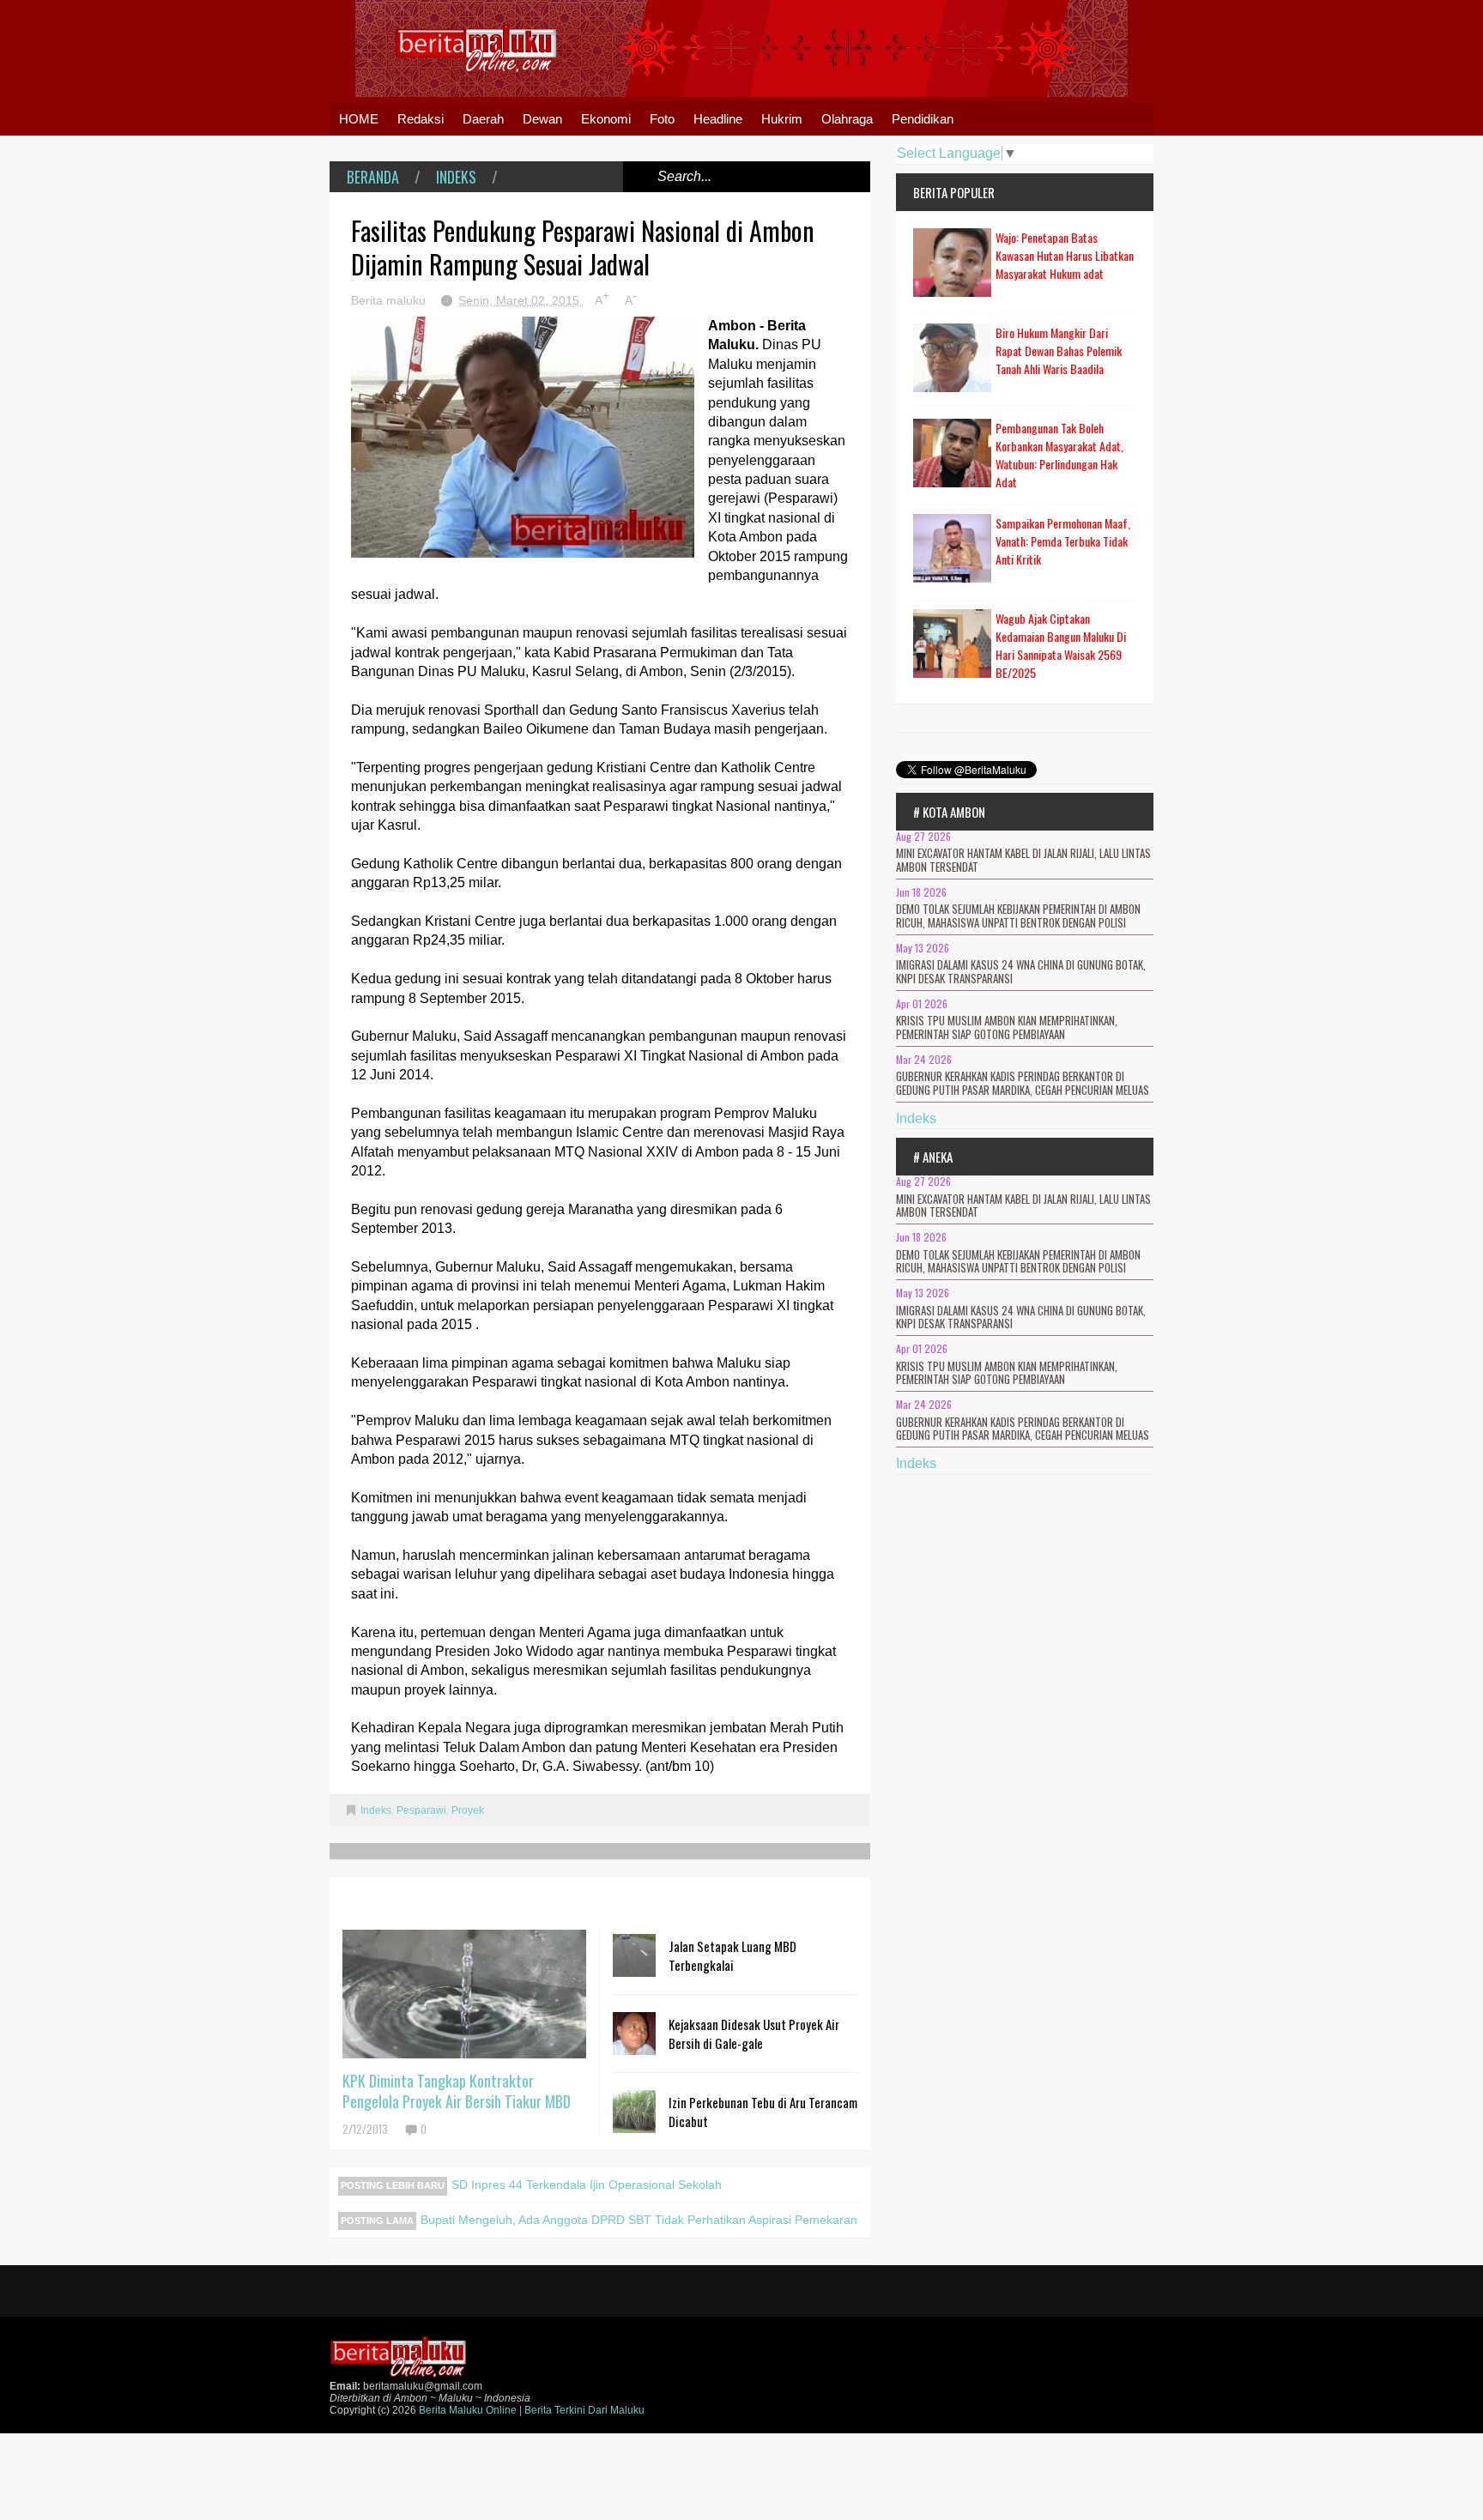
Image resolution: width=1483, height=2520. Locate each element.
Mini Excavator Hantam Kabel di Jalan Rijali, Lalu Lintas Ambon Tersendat (1023, 860)
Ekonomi (606, 119)
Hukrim (782, 119)
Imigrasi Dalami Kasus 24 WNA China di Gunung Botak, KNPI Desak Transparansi (1021, 971)
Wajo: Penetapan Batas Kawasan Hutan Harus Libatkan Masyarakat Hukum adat (1065, 255)
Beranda (373, 177)
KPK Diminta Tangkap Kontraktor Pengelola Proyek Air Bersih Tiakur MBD (457, 2091)
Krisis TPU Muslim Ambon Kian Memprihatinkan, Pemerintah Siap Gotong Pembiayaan (1007, 1027)
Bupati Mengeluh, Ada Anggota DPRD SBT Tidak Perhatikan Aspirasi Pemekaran (639, 2220)
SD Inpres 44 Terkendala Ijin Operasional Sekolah (587, 2185)
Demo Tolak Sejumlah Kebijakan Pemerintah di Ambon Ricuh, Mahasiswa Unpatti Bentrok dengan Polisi (1018, 916)
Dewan (542, 119)
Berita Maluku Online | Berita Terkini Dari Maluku (532, 2410)
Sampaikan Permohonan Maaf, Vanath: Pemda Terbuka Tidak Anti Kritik (1063, 541)
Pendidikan (923, 119)
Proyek (468, 1810)
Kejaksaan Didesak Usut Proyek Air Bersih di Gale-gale (754, 2034)
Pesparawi (421, 1810)
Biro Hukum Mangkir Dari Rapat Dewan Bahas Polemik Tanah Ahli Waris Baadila (1059, 351)
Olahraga (847, 119)
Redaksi (421, 119)
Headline (718, 119)
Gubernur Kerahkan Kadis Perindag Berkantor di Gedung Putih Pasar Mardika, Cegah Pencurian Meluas (1023, 1083)
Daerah (483, 119)
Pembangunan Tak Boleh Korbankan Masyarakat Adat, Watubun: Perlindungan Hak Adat (1059, 455)
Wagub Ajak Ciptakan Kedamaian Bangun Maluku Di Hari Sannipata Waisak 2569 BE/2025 (1061, 645)
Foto (662, 119)
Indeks (456, 177)
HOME (359, 119)
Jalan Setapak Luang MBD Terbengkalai (732, 1955)
